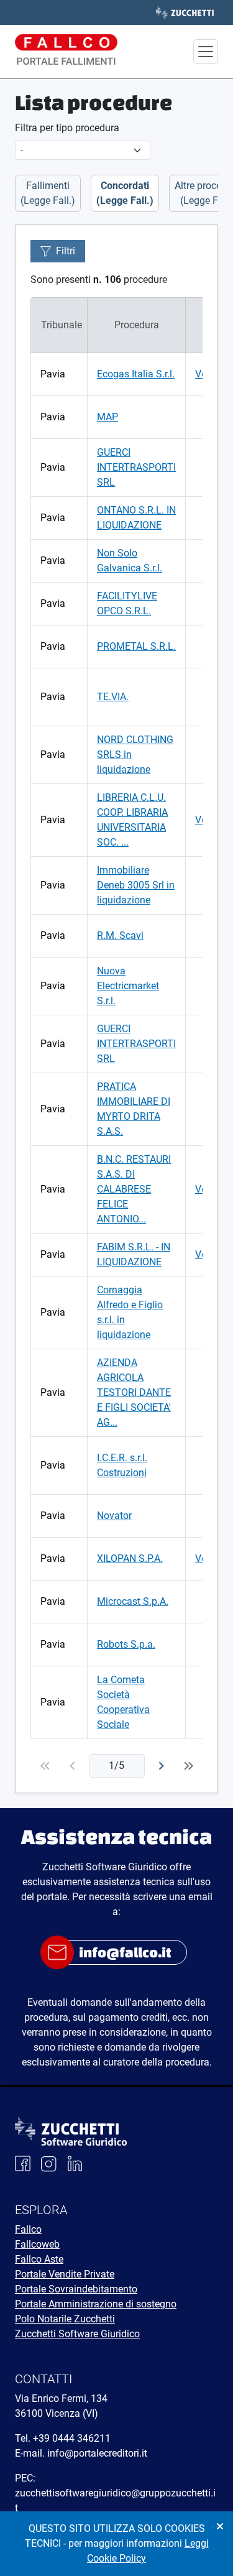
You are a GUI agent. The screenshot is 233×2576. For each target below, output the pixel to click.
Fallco (28, 2229)
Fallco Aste (39, 2259)
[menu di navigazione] (206, 52)
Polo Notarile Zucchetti (65, 2319)
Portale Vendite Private (65, 2274)
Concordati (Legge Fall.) (125, 193)
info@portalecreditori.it (97, 2453)
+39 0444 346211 (72, 2438)
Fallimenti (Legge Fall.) (48, 193)
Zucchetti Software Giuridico (77, 2334)
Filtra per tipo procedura (67, 128)
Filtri (66, 251)
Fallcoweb (37, 2244)
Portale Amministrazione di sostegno (96, 2304)
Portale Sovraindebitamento (76, 2289)
